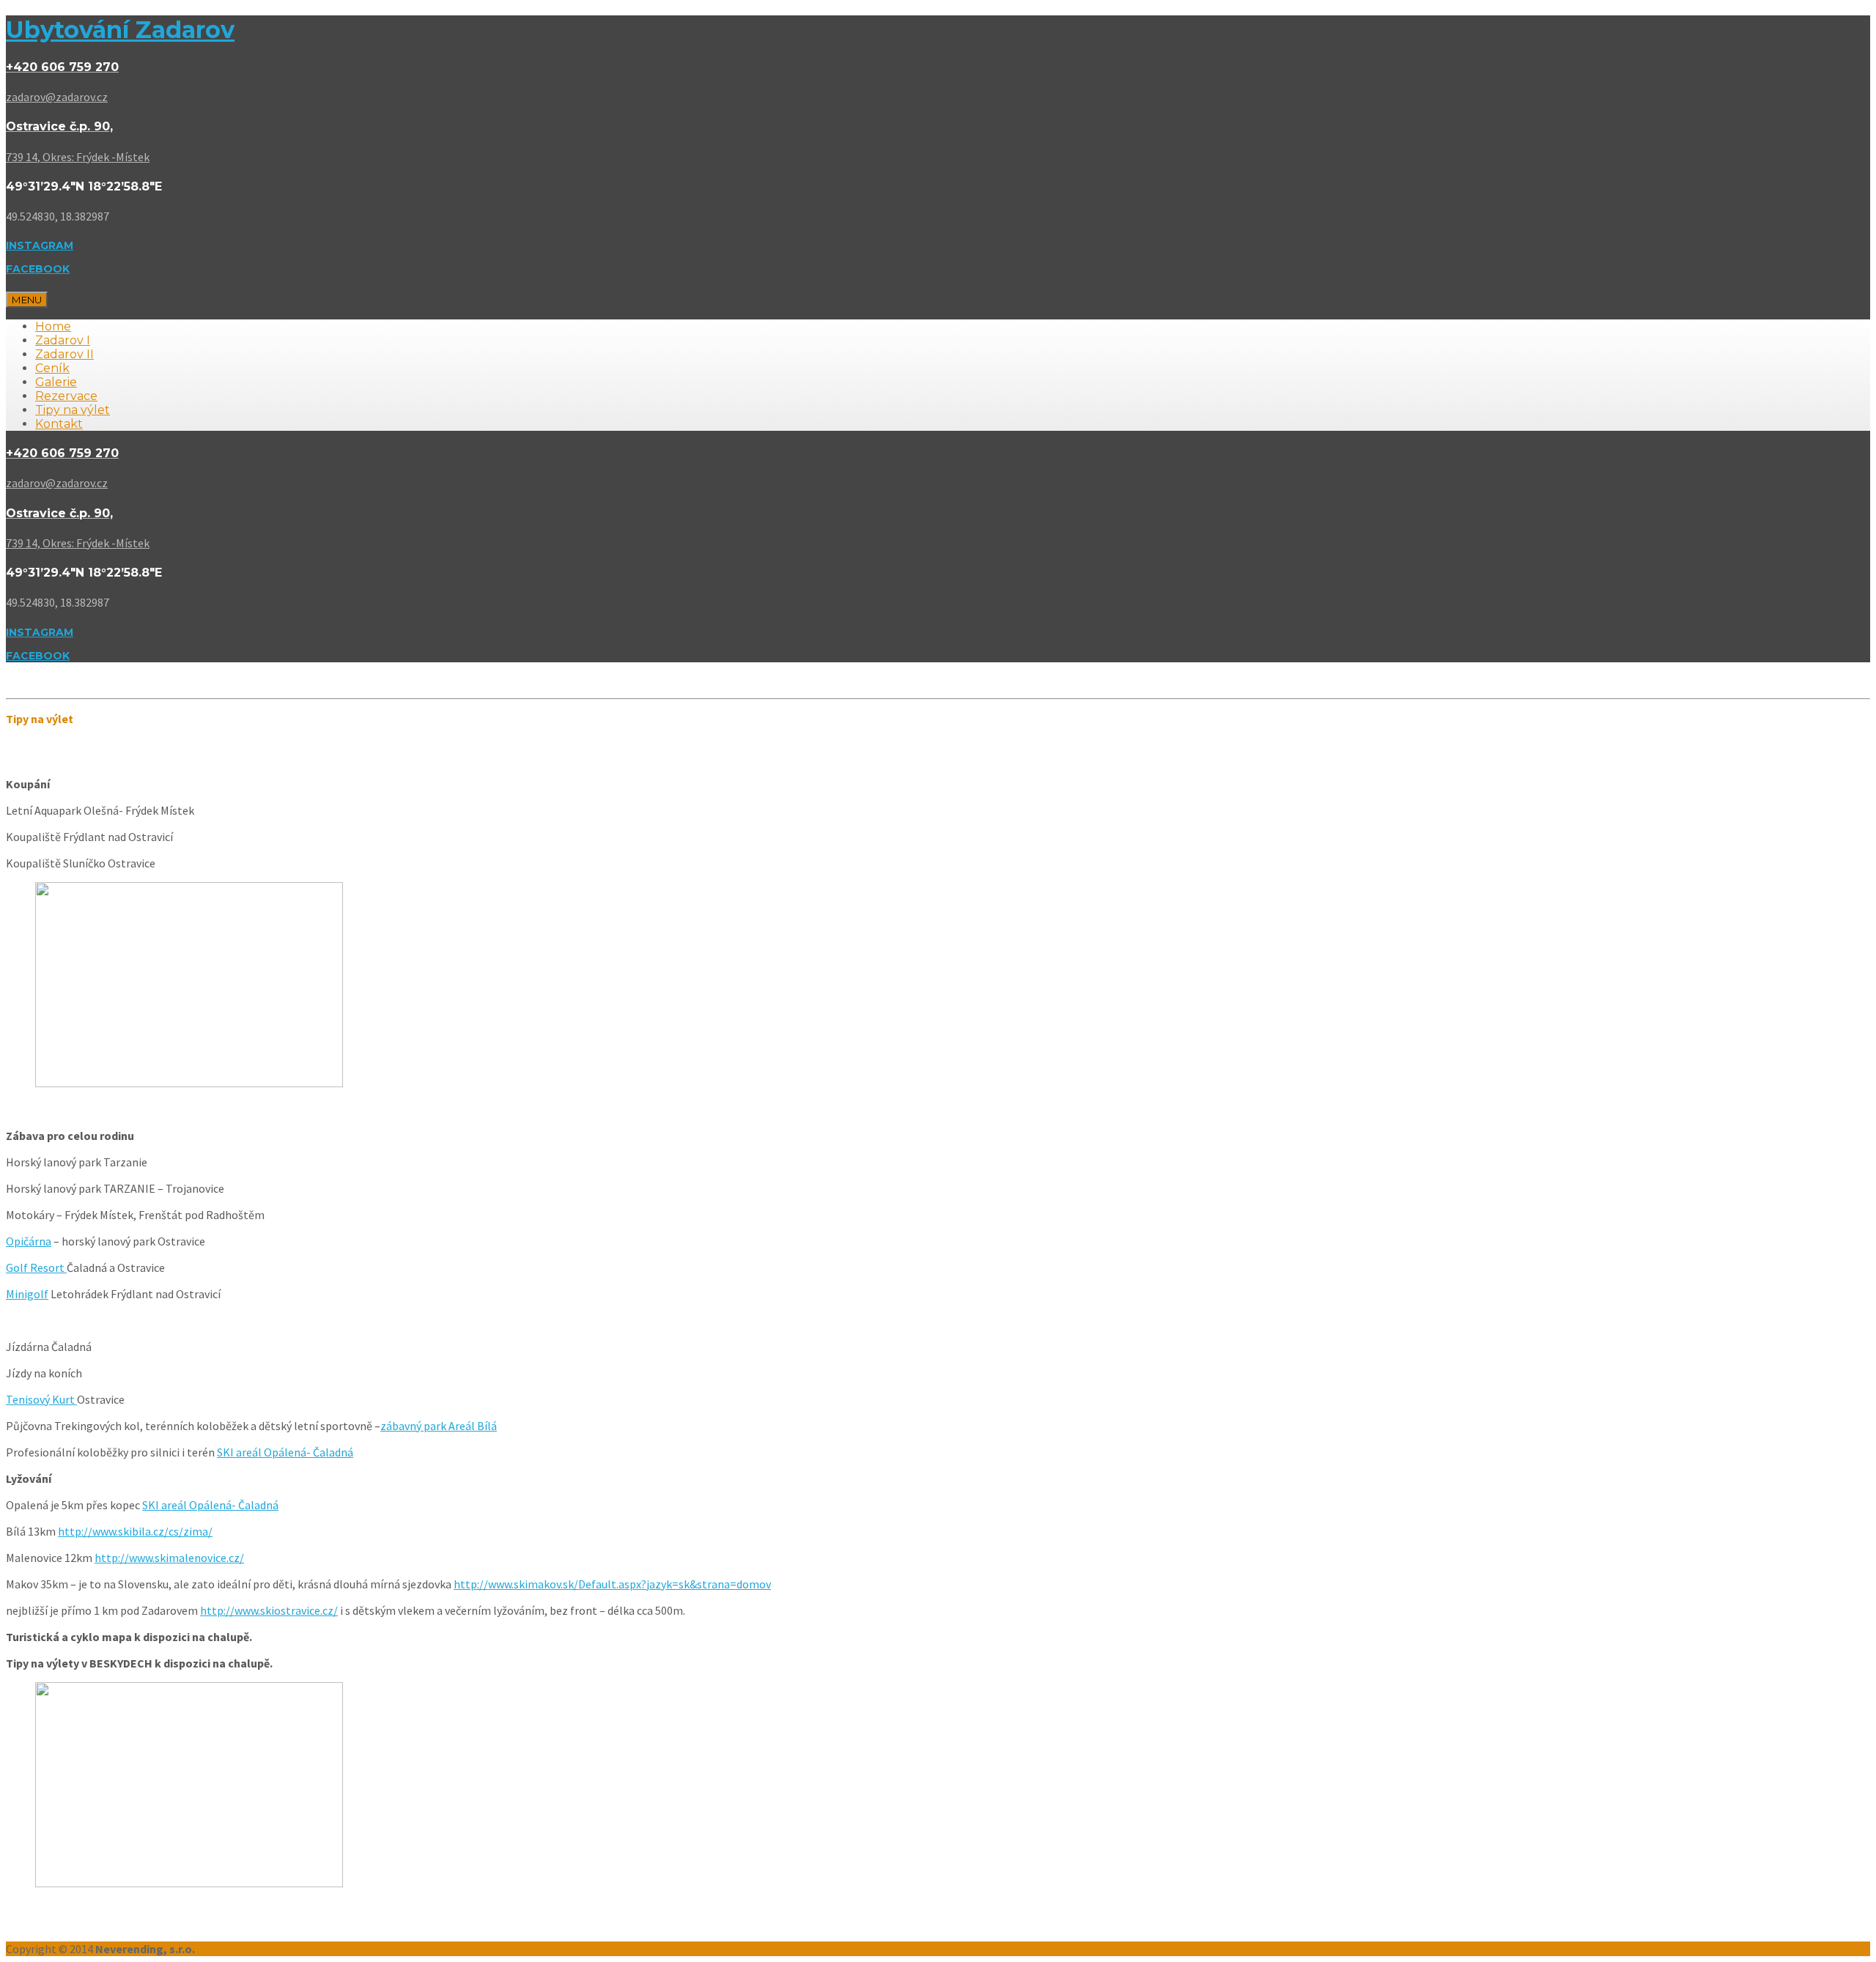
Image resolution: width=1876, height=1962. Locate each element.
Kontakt (59, 424)
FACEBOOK (38, 269)
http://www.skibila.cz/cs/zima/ (135, 1531)
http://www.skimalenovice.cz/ (169, 1558)
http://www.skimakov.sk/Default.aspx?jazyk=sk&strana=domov (612, 1584)
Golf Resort (36, 1267)
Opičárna (29, 1241)
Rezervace (66, 396)
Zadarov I (63, 340)
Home (53, 326)
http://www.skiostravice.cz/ (269, 1610)
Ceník (52, 368)
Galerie (56, 382)
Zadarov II (64, 354)
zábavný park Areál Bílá (439, 1426)
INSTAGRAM (40, 245)
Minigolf (27, 1294)
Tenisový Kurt (41, 1399)
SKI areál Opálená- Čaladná (285, 1452)
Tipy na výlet (73, 410)
